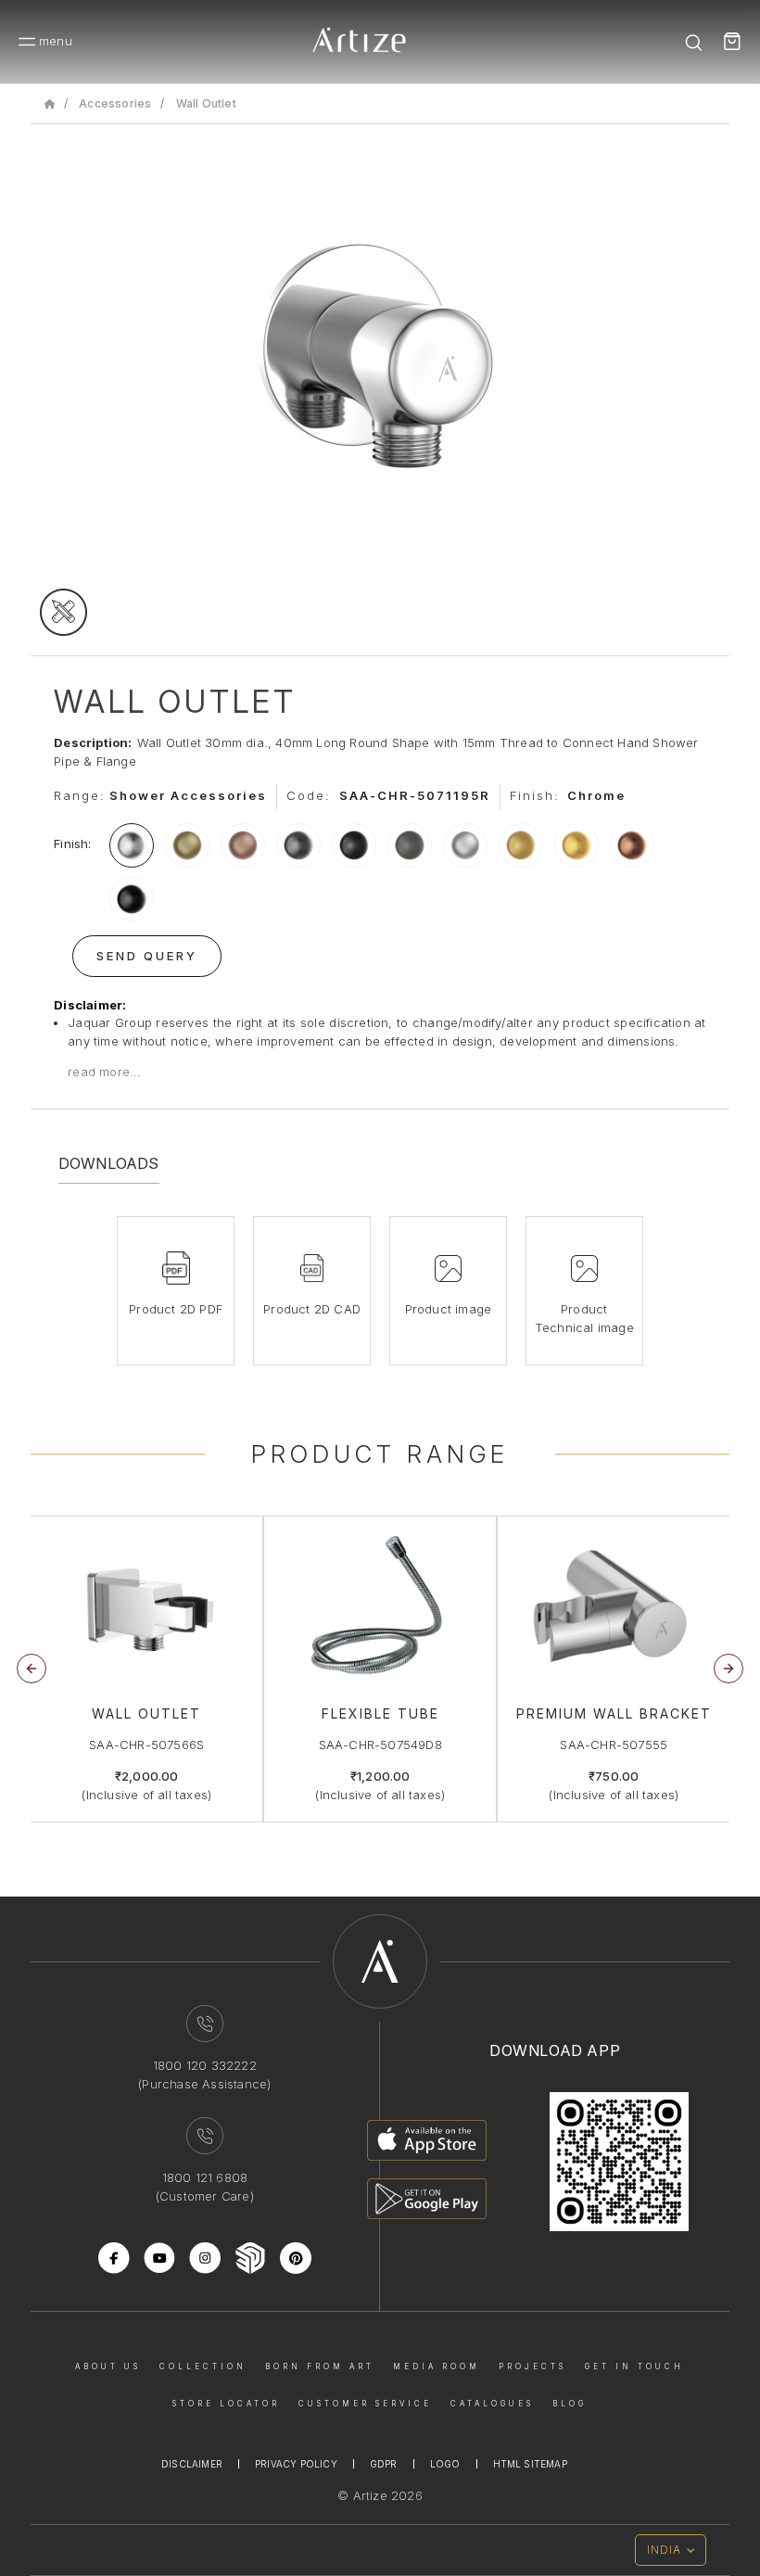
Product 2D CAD (312, 1309)
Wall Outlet (206, 103)
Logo (445, 2464)
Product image (449, 1309)
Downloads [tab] (109, 1163)
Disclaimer (192, 2464)
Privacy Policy (296, 2464)
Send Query (147, 956)
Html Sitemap (530, 2464)
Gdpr (384, 2464)
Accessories (115, 103)
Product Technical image (584, 1318)
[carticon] (732, 42)
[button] (728, 1669)
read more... (104, 1072)
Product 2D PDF (176, 1309)
